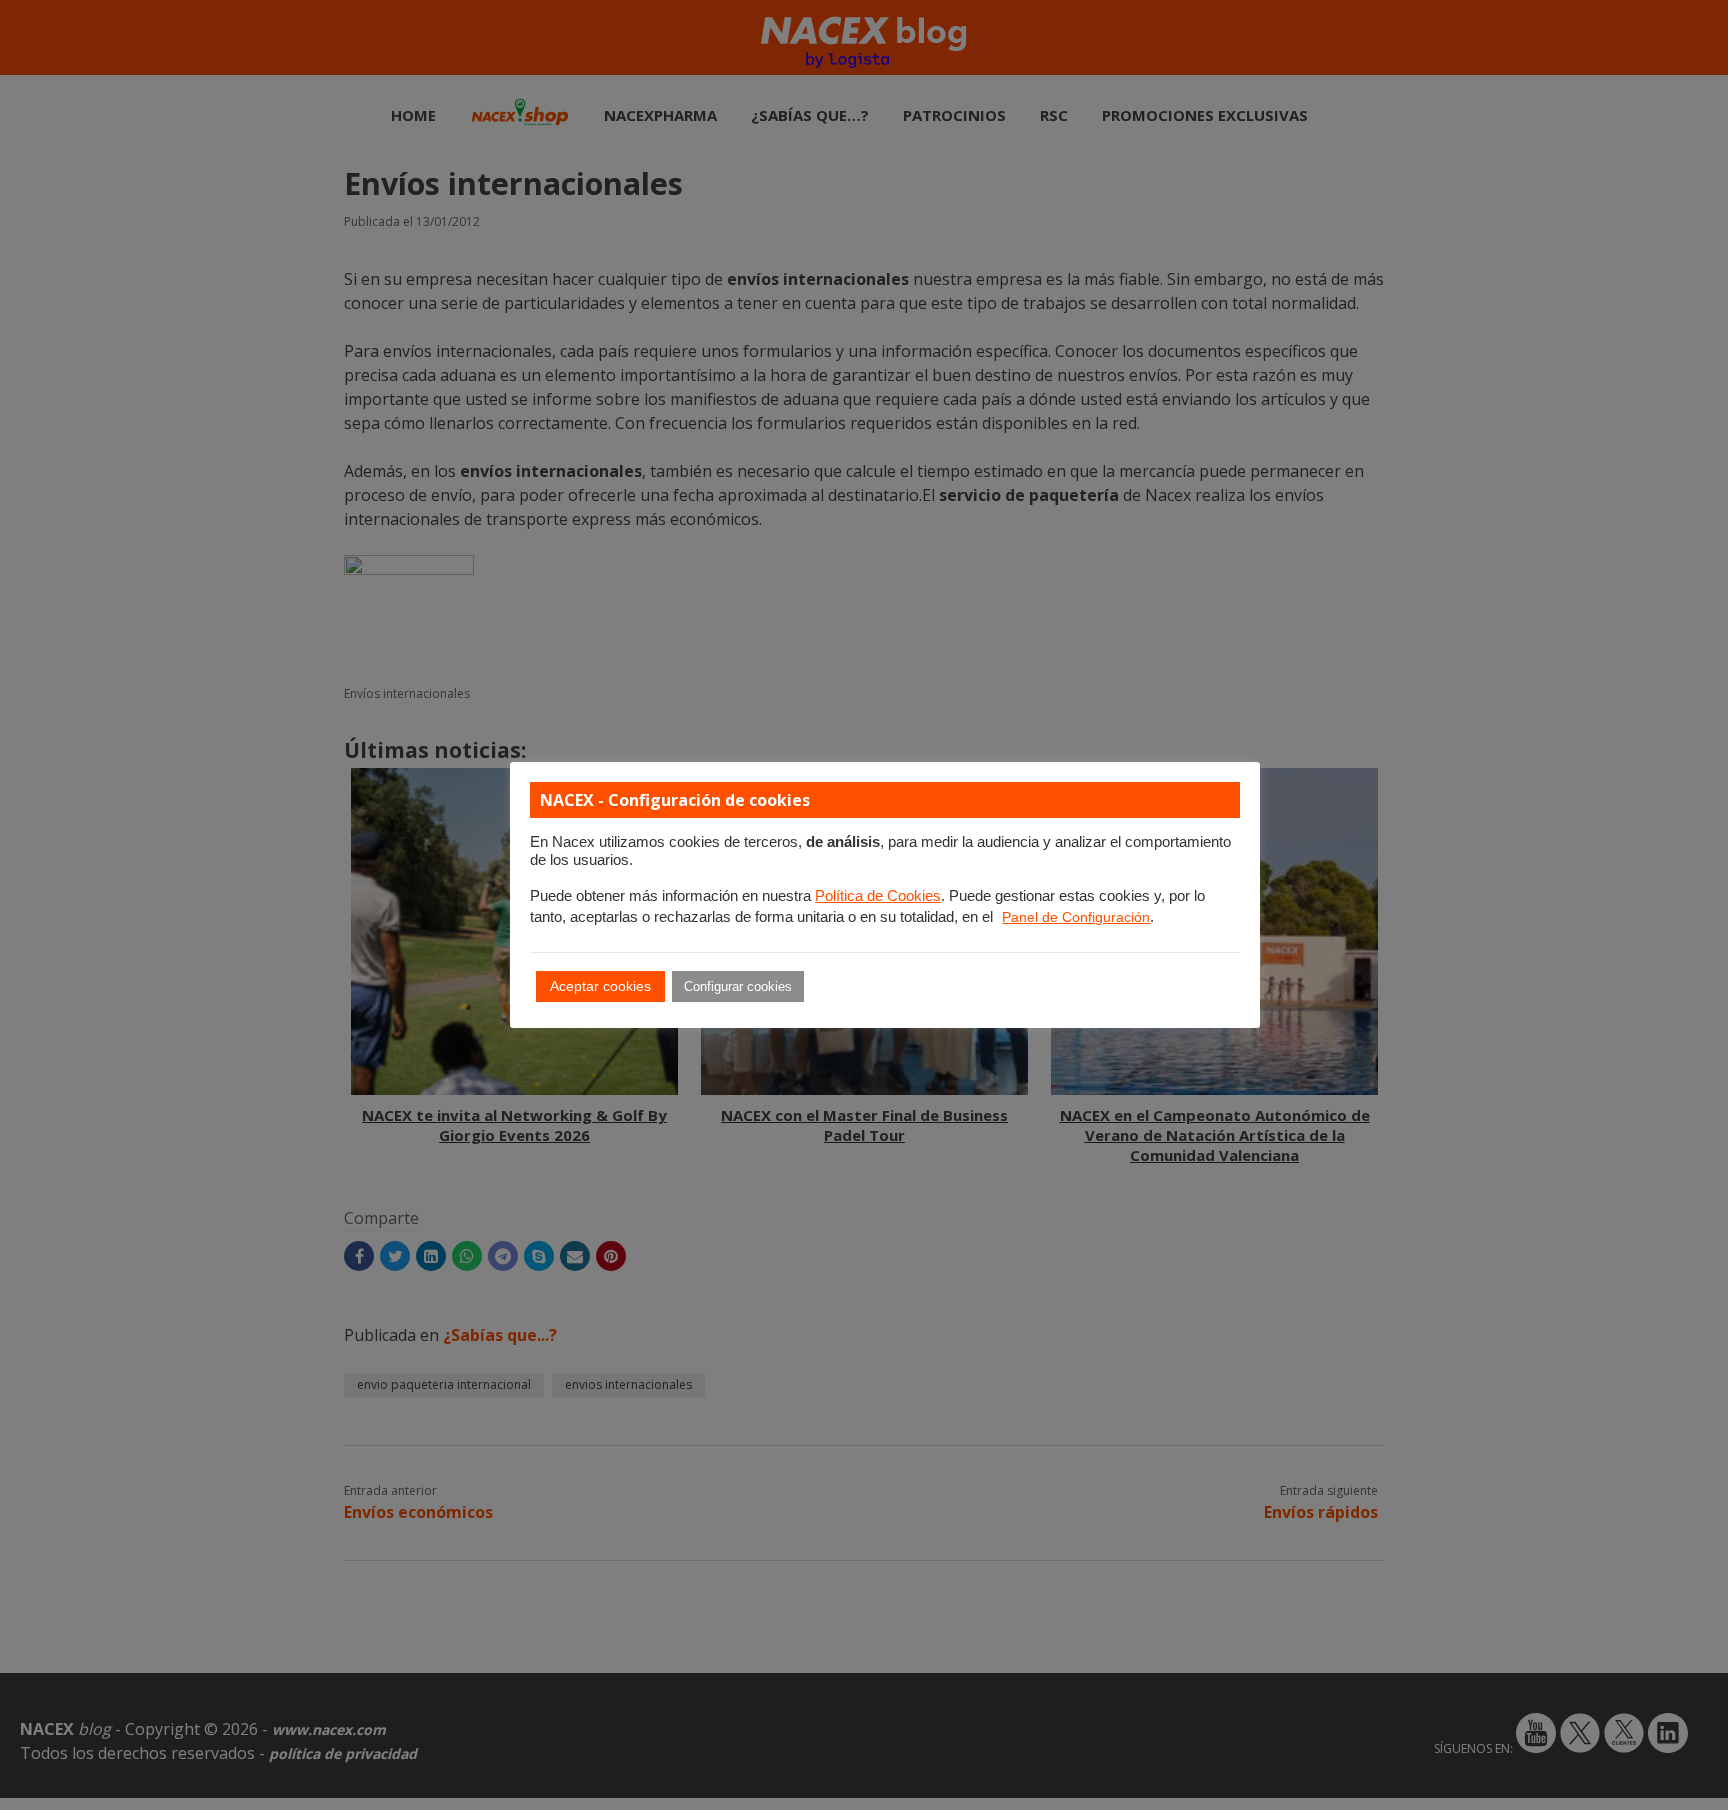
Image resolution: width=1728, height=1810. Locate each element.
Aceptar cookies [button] (600, 986)
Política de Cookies (878, 896)
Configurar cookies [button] (738, 986)
